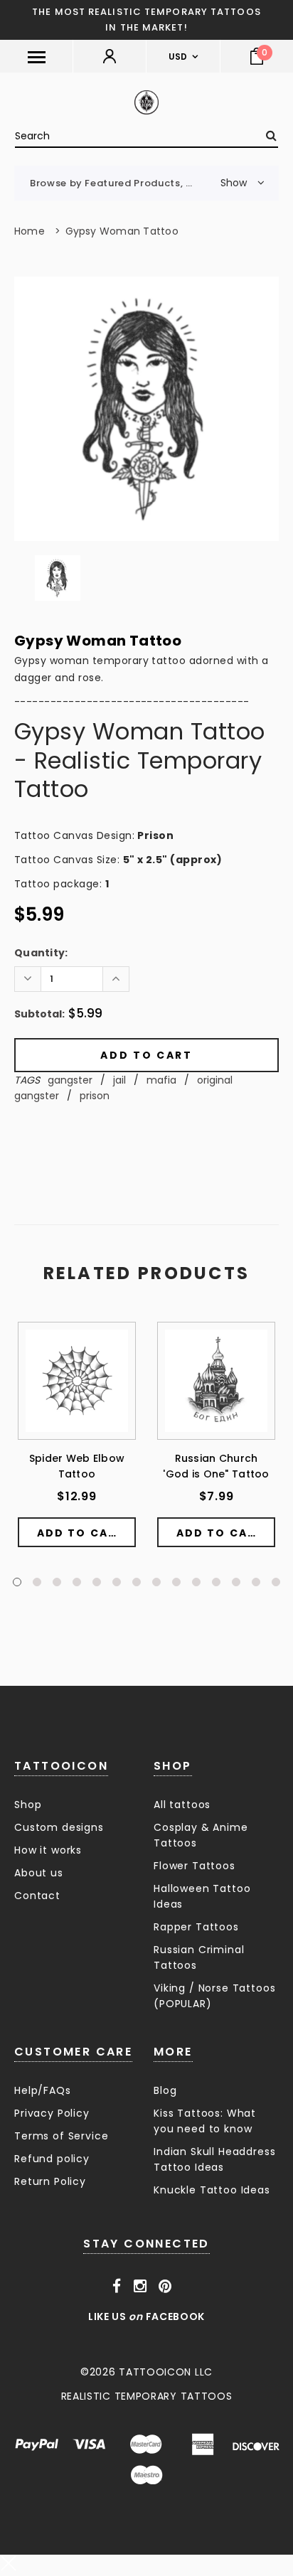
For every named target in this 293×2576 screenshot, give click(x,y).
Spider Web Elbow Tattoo (77, 1466)
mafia (161, 1080)
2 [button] (37, 1582)
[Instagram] (140, 2287)
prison (95, 1096)
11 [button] (216, 1582)
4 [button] (77, 1582)
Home (30, 231)
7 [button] (137, 1582)
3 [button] (57, 1582)
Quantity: (41, 953)
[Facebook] (117, 2287)
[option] (146, 409)
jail (119, 1080)
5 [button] (97, 1582)
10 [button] (196, 1582)
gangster (70, 1080)
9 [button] (176, 1582)
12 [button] (236, 1582)
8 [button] (156, 1582)
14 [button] (276, 1582)
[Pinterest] (165, 2287)
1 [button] (17, 1582)
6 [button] (117, 1582)
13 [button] (256, 1582)
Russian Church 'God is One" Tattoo (216, 1466)
